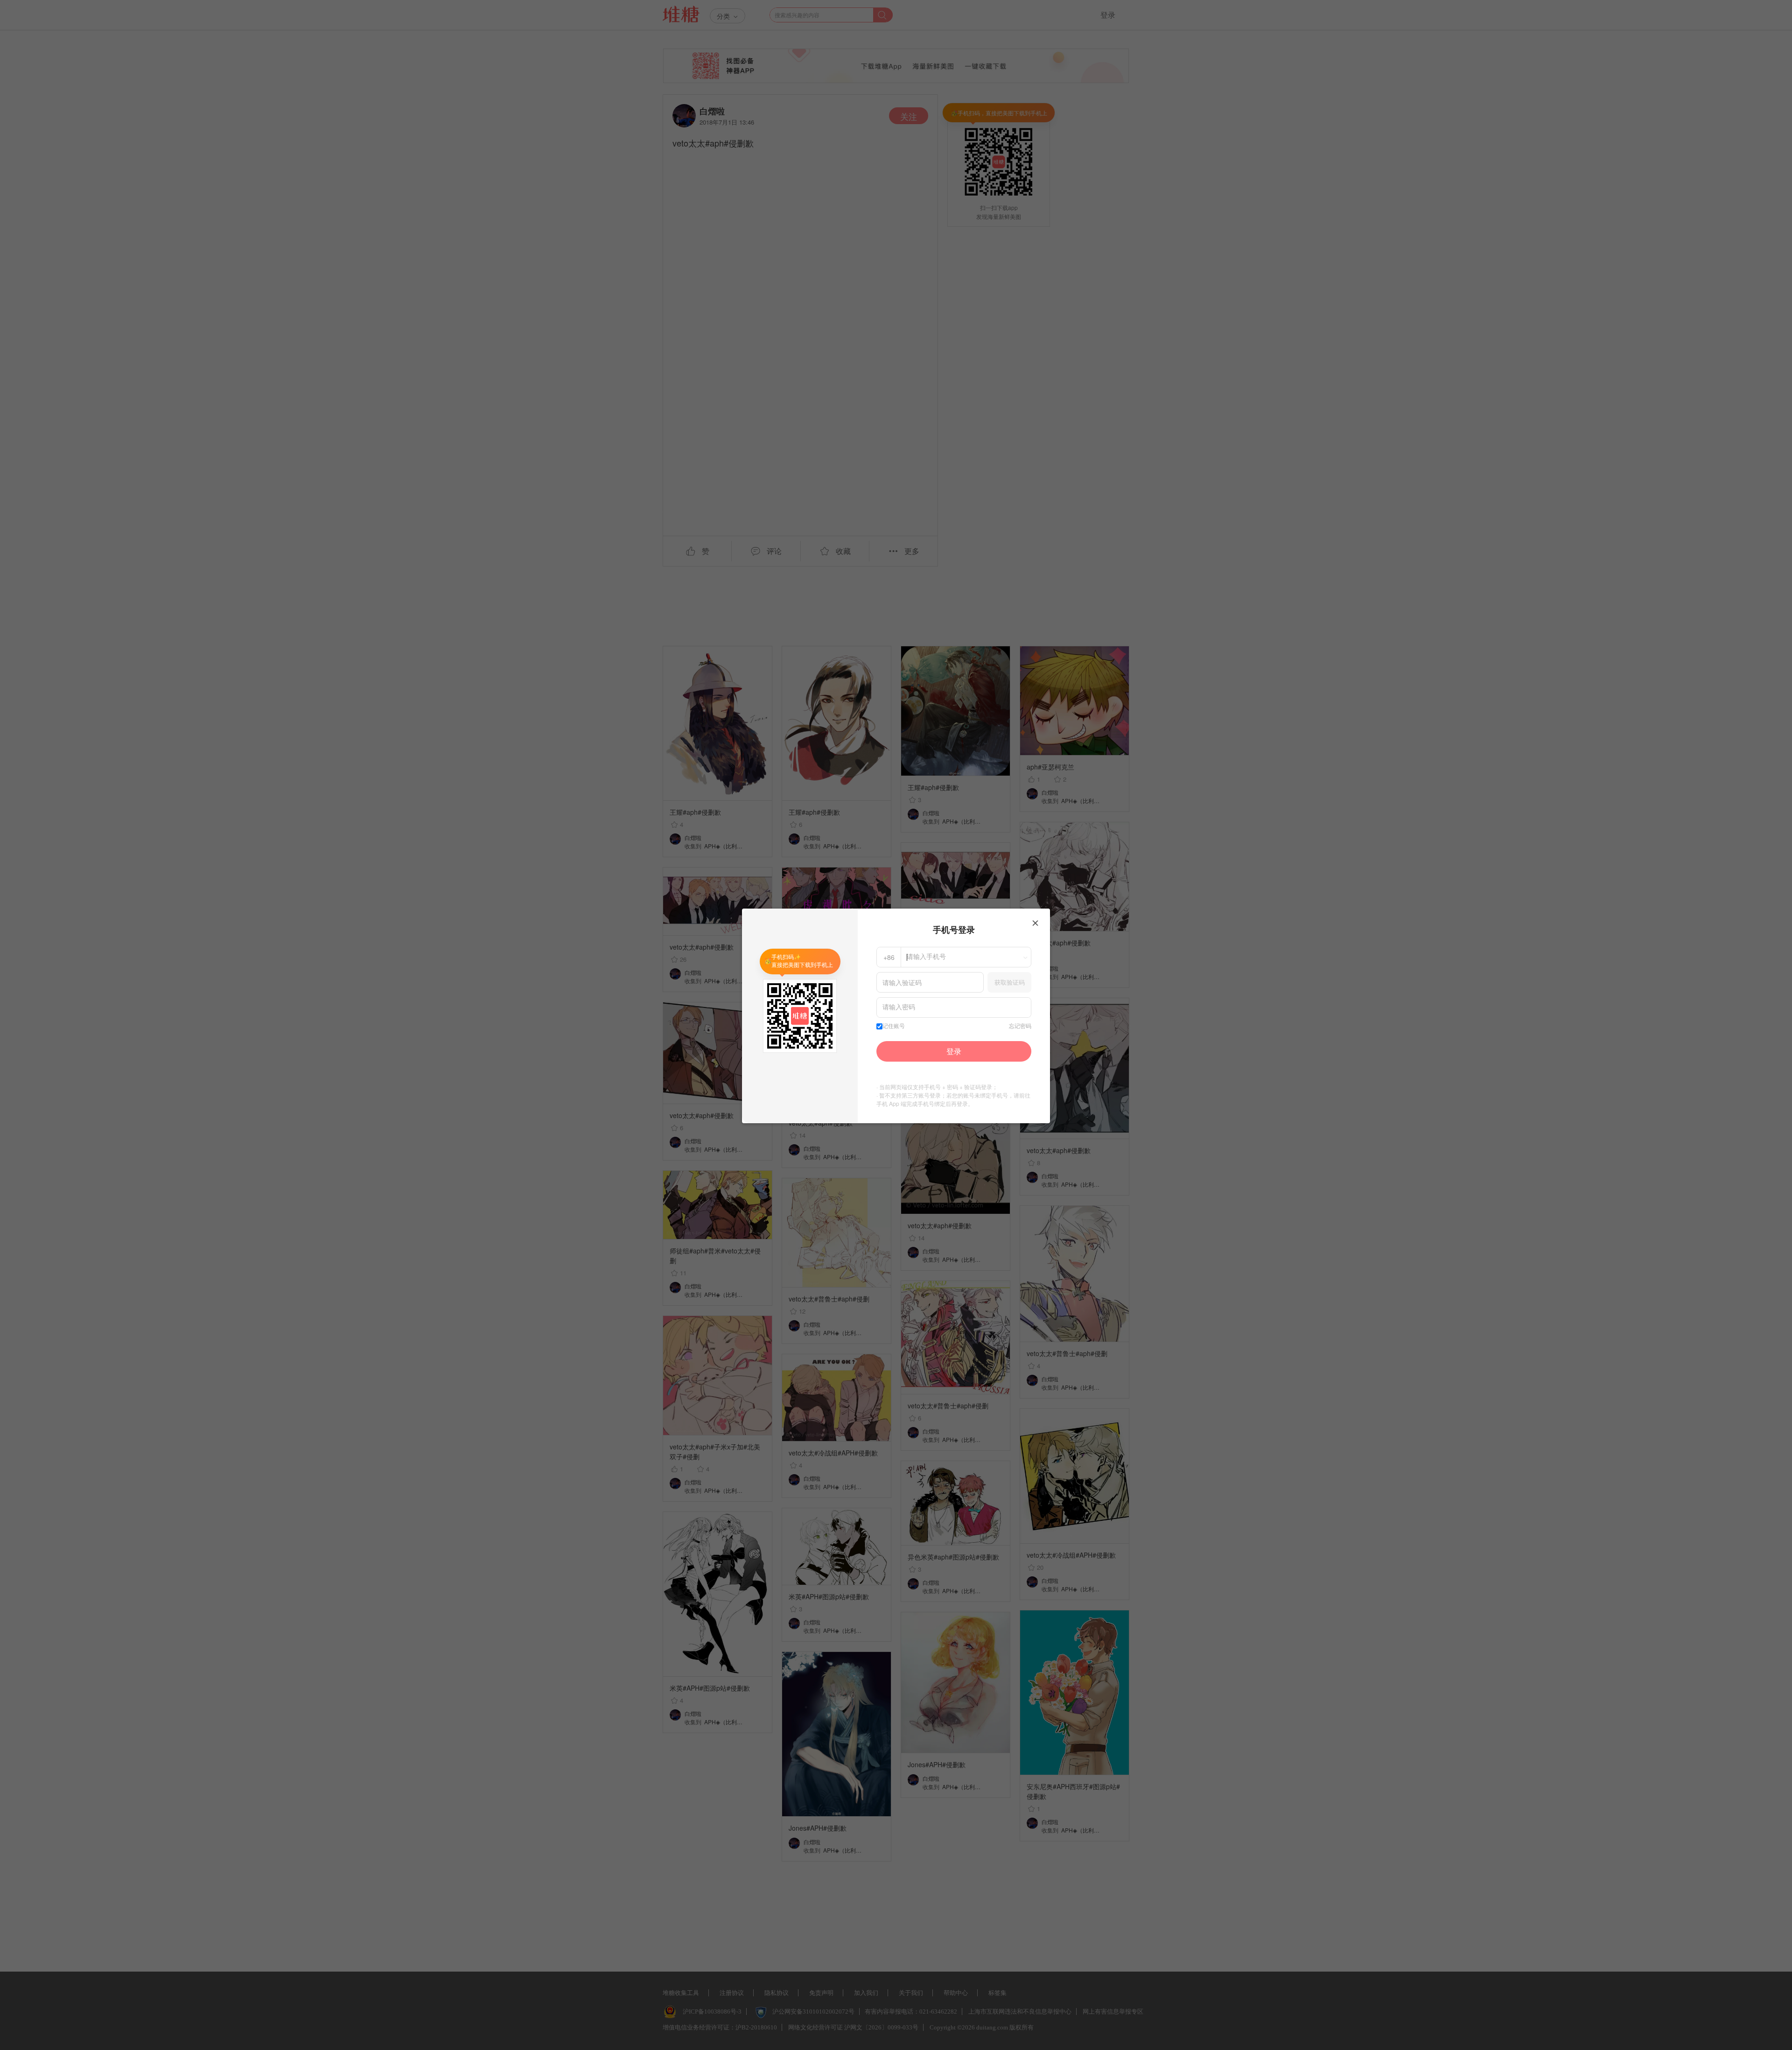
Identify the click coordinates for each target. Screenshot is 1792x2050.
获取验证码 (1010, 982)
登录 (954, 1051)
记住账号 (894, 1026)
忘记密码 (1020, 1026)
